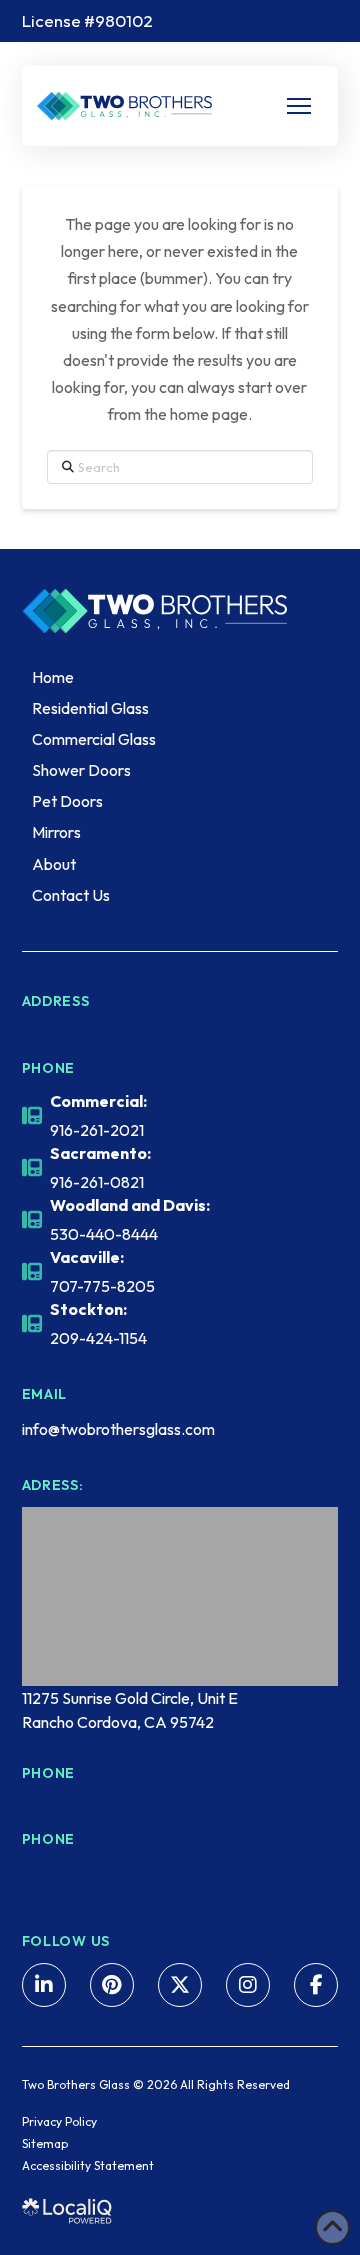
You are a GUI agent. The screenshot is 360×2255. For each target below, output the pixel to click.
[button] (299, 106)
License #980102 (87, 20)
